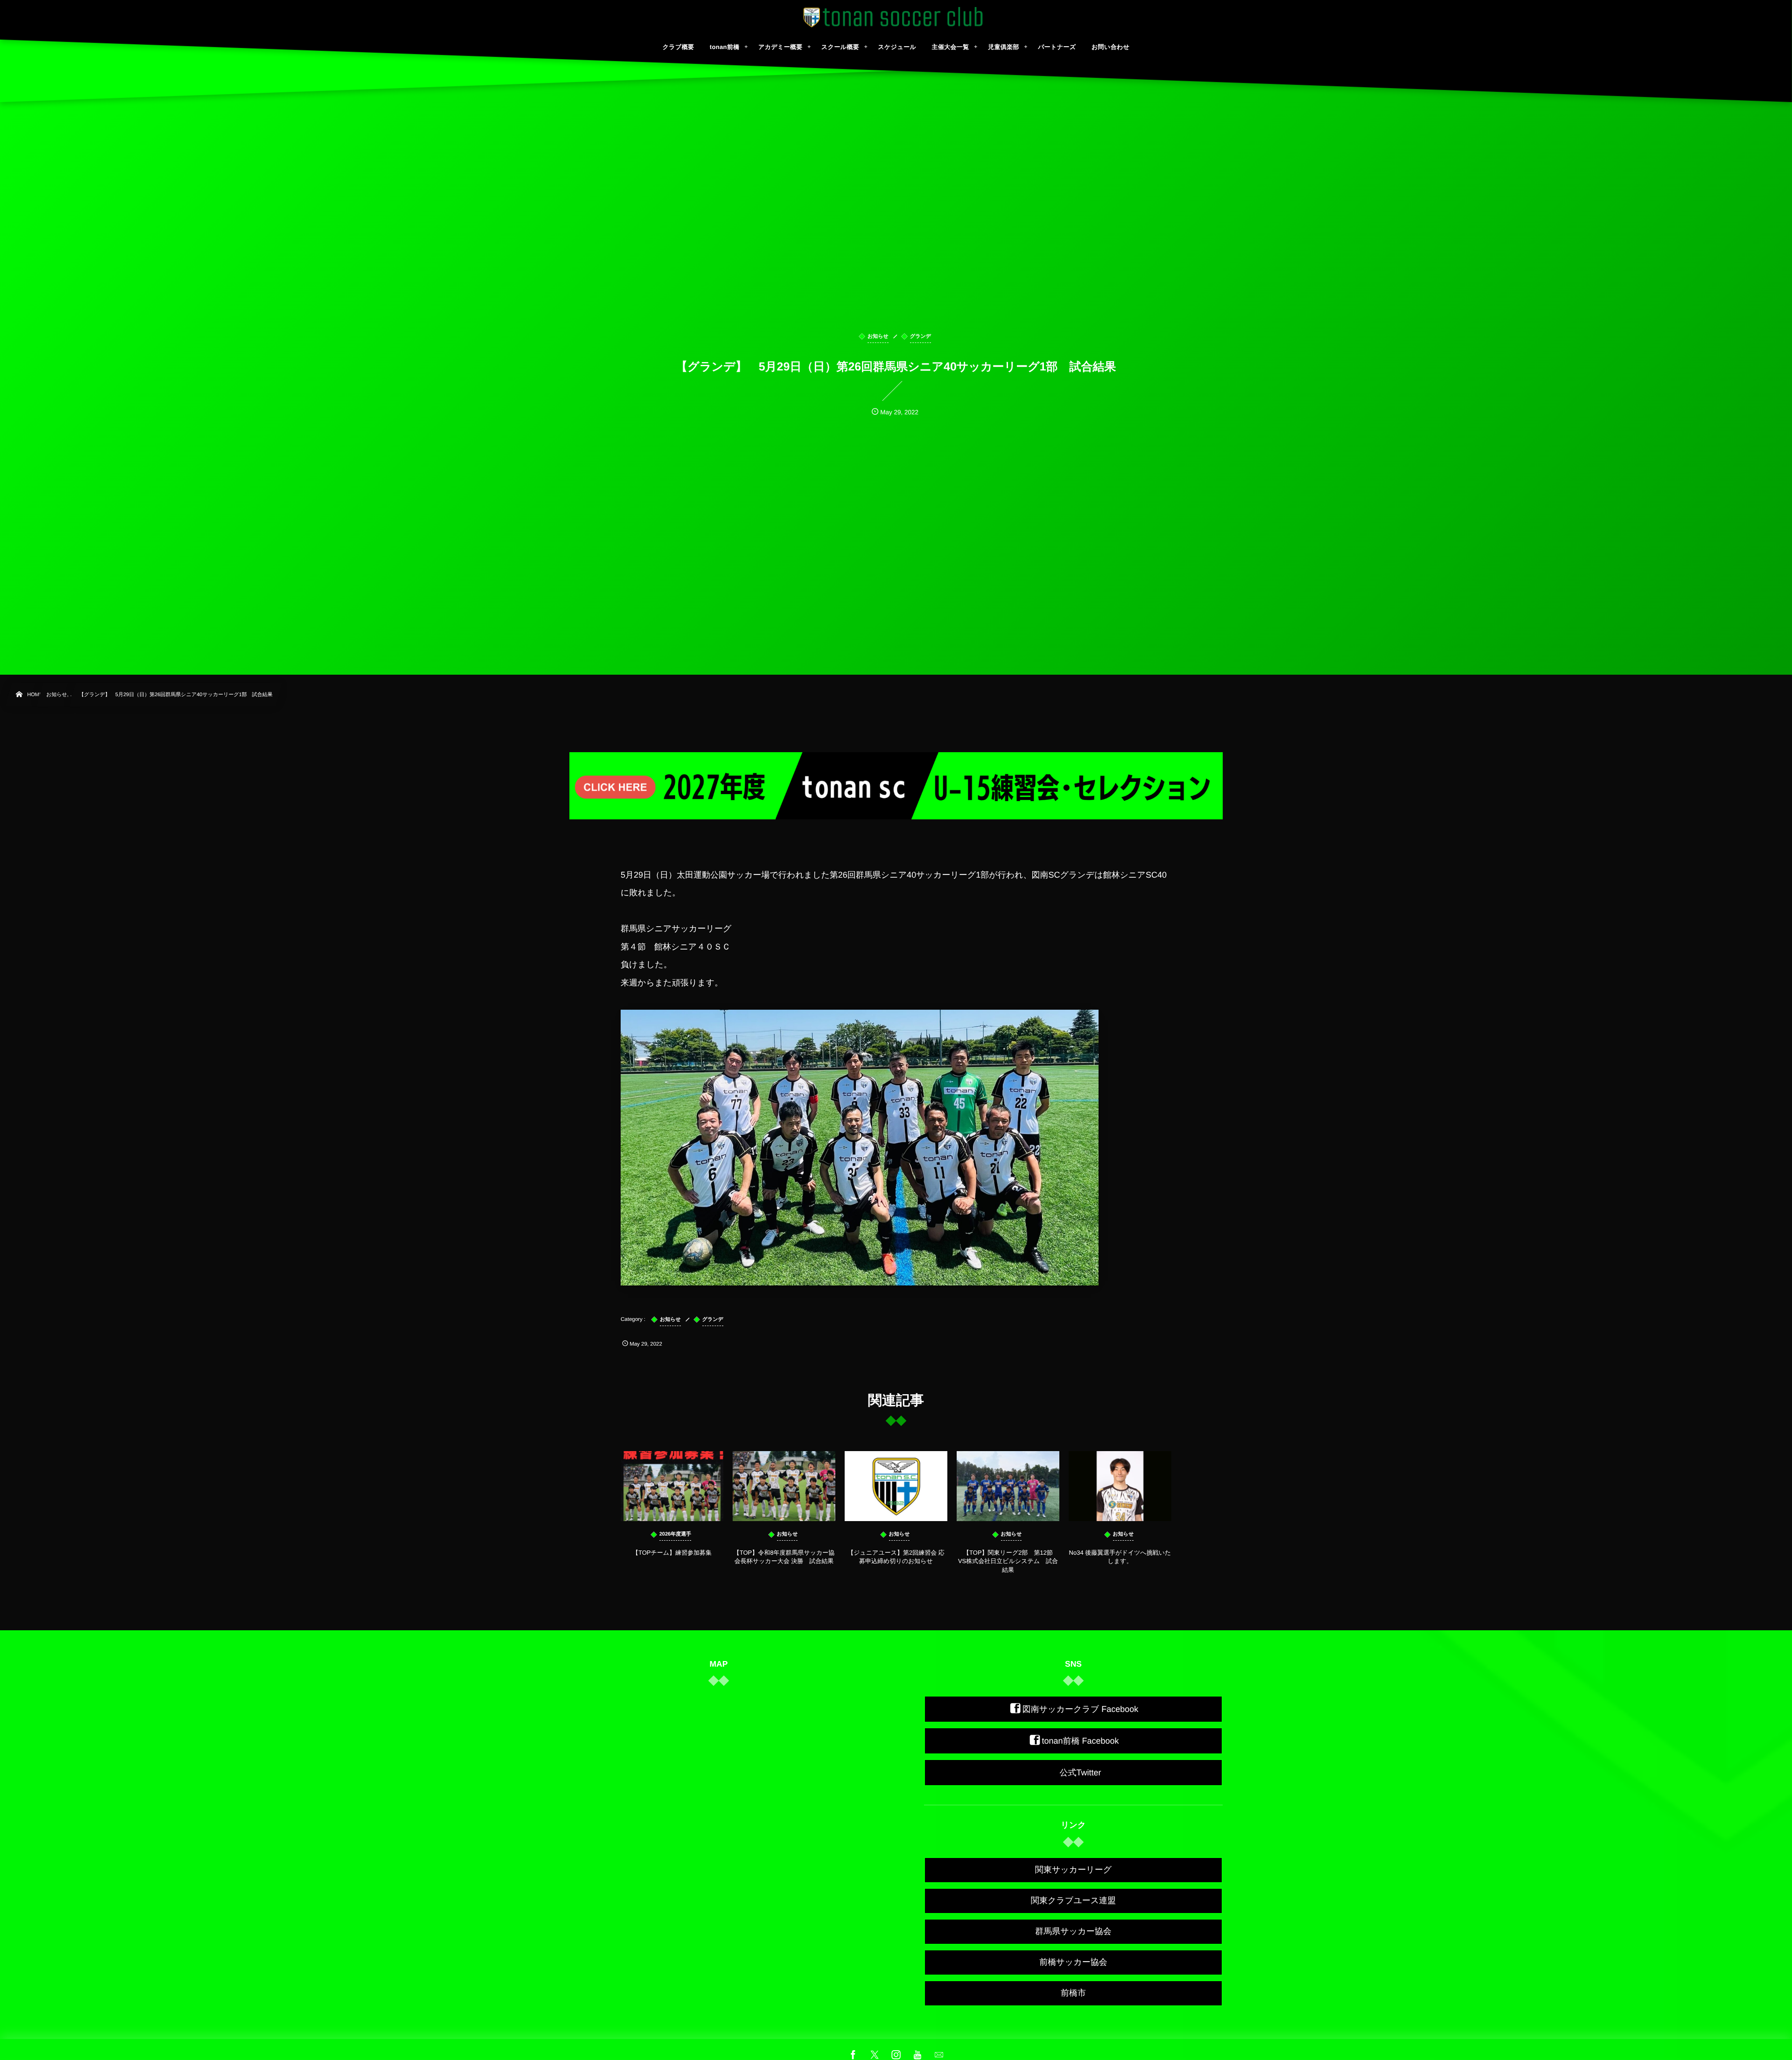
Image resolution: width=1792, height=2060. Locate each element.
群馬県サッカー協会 (1073, 1931)
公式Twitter (1080, 1773)
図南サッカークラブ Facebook (1081, 1709)
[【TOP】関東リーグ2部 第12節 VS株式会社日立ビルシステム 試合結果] (1008, 1486)
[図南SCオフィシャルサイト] (896, 17)
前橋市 (1073, 1993)
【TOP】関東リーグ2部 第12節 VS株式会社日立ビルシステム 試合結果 (1008, 1561)
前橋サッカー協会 (1073, 1962)
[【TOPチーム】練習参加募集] (672, 1486)
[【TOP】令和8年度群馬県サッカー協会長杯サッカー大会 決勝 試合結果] (784, 1486)
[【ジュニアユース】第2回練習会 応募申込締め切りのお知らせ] (896, 1486)
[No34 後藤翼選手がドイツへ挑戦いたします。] (1120, 1486)
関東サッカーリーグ (1073, 1870)
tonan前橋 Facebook (1080, 1741)
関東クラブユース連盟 (1073, 1900)
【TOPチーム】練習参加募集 (675, 1553)
